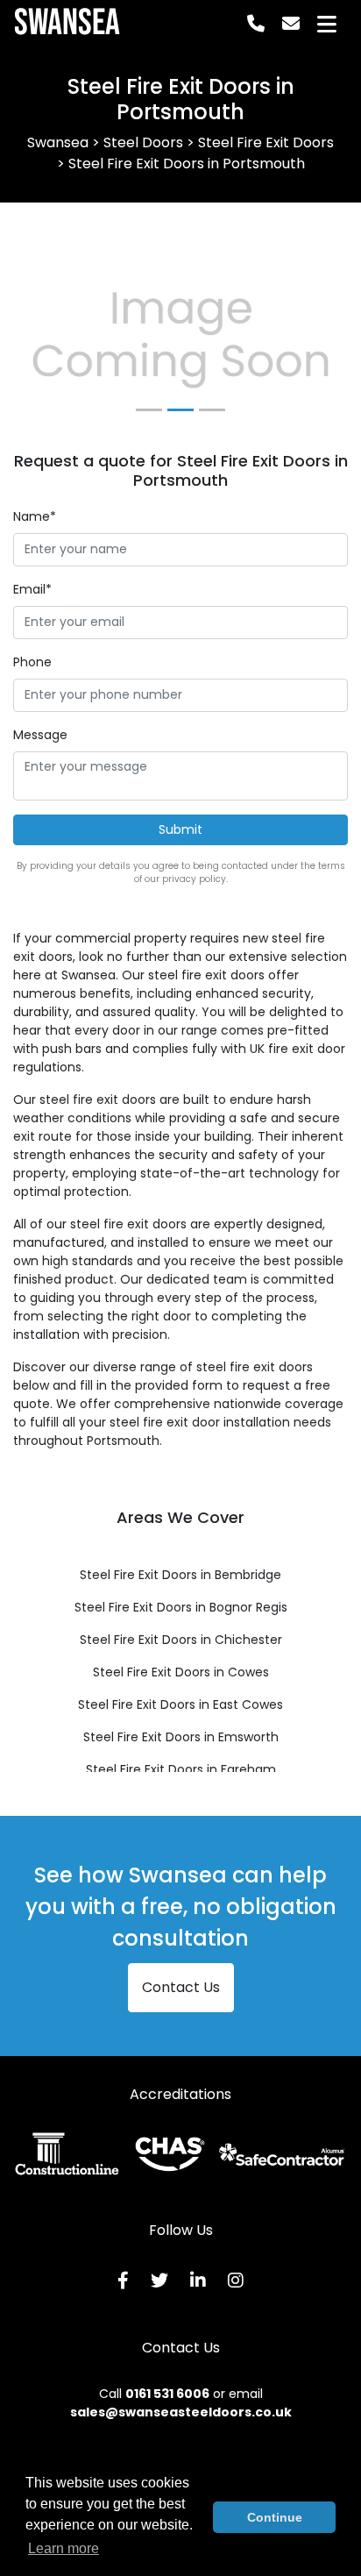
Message (40, 735)
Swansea (67, 24)
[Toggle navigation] (327, 24)
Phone (32, 662)
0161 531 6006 (167, 2394)
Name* (35, 516)
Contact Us (181, 1987)
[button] (38, 341)
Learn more (64, 2548)
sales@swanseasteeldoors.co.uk (181, 2412)
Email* (32, 589)
